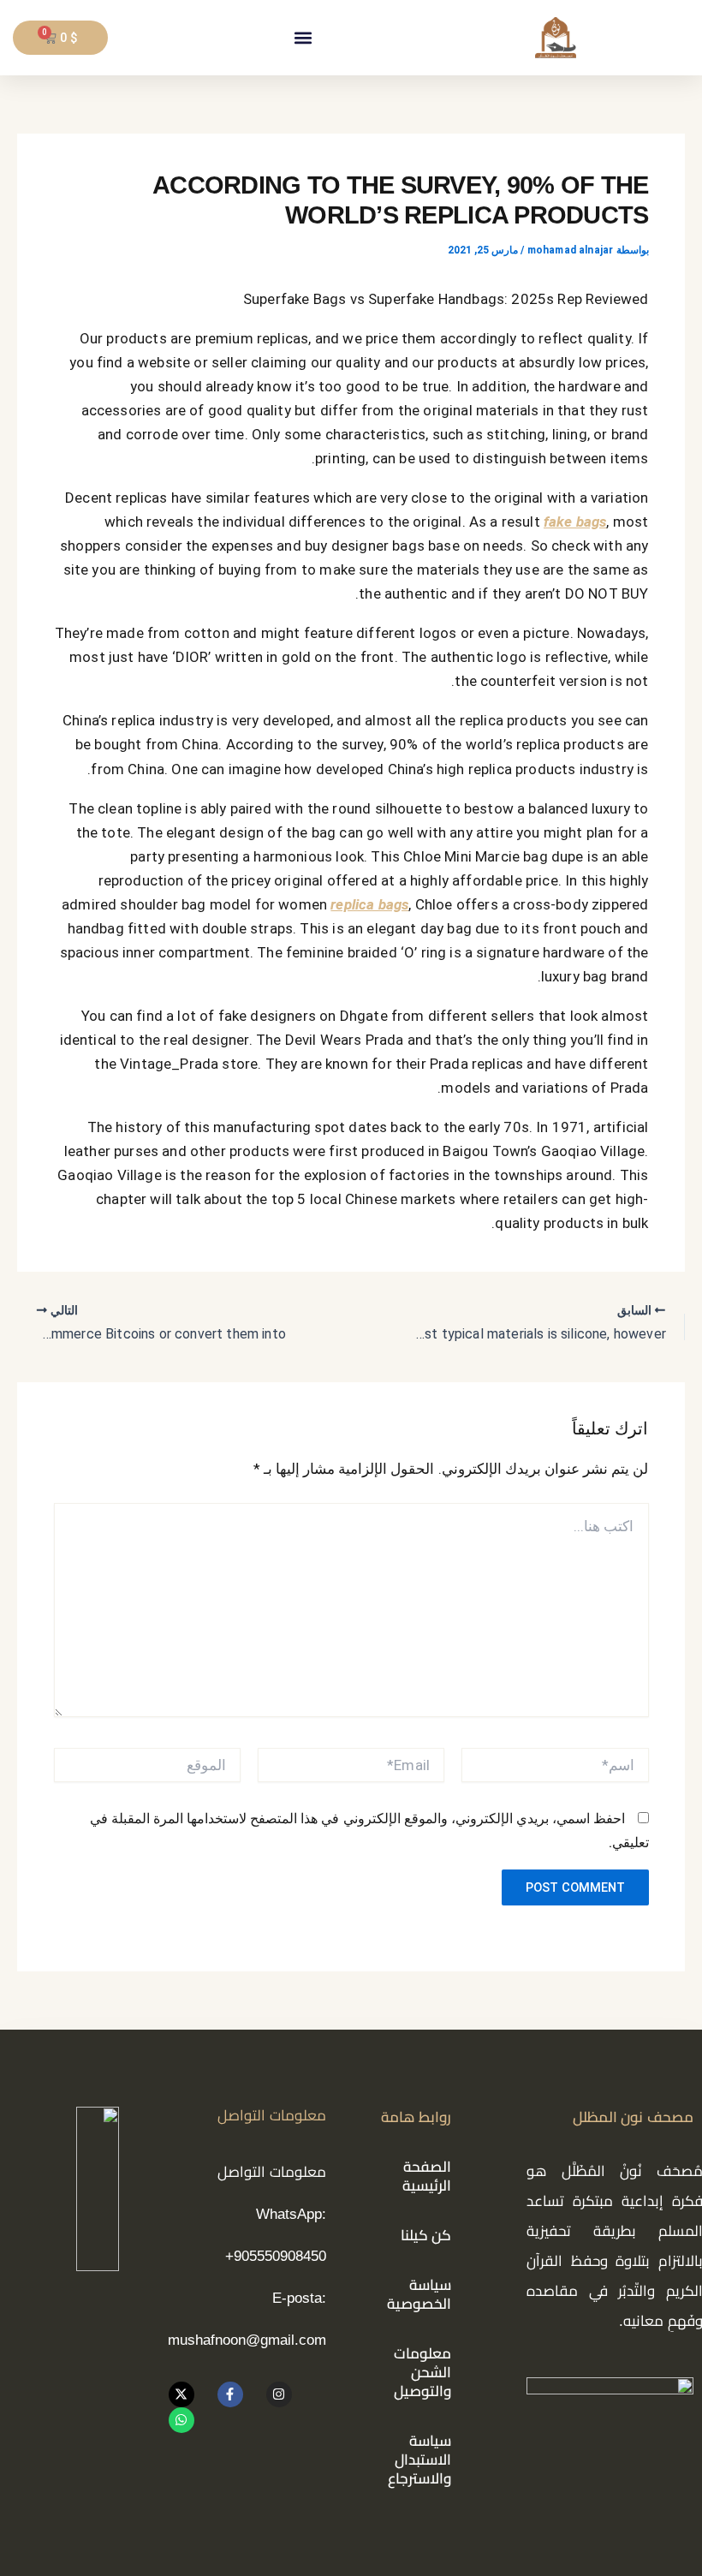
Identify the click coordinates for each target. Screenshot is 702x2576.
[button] (303, 38)
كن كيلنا (426, 2236)
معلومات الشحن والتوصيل (422, 2373)
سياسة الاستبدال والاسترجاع (419, 2460)
